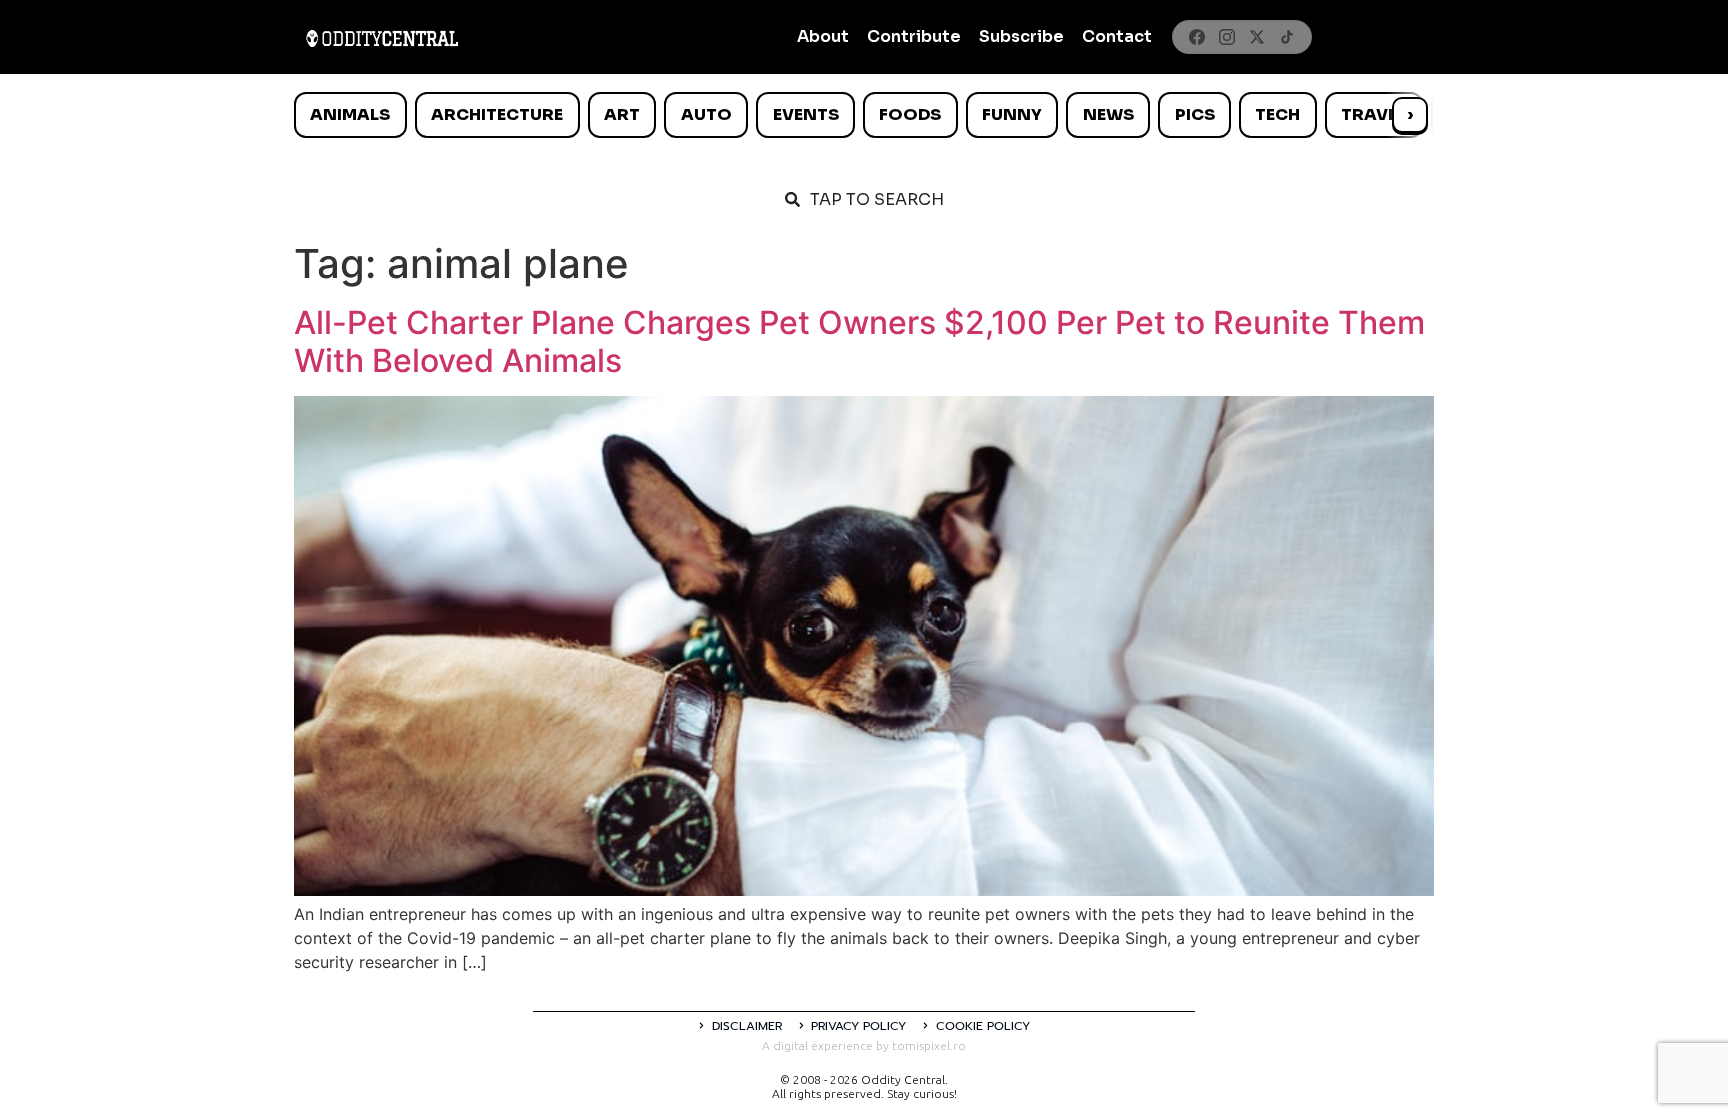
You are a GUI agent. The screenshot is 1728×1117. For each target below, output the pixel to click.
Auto (706, 114)
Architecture (497, 114)
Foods (910, 114)
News (1108, 114)
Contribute (914, 36)
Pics (1195, 114)
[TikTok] (1287, 37)
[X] (1257, 37)
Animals (350, 114)
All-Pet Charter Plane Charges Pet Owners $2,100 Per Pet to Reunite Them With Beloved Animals (859, 341)
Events (806, 114)
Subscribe (1021, 36)
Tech (1277, 114)
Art (622, 114)
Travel (1373, 114)
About (823, 36)
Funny (1012, 114)
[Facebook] (1197, 37)
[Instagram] (1227, 37)
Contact (1117, 36)
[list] (864, 115)
